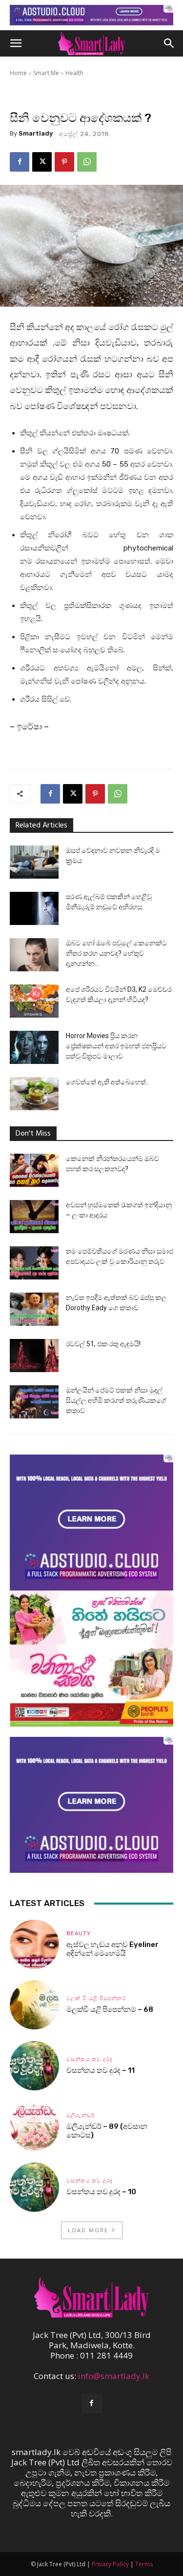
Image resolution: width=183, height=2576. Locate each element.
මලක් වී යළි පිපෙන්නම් (96, 1998)
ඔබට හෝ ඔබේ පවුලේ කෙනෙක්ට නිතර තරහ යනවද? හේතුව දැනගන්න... (116, 953)
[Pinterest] (64, 162)
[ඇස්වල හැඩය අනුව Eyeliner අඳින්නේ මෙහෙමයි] (34, 1944)
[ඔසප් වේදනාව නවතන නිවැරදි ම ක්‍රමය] (34, 862)
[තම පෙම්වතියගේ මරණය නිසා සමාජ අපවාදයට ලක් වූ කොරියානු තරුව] (34, 1263)
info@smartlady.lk (114, 2376)
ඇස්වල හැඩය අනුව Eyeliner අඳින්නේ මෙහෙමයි (112, 1949)
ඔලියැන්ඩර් (81, 2115)
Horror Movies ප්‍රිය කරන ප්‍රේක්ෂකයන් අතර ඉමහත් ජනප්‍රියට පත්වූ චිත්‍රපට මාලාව (116, 1046)
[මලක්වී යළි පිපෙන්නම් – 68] (34, 2005)
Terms (144, 2564)
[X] (42, 162)
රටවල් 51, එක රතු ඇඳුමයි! (103, 1344)
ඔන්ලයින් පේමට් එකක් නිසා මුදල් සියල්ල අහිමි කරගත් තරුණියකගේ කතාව (116, 1400)
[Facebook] (20, 162)
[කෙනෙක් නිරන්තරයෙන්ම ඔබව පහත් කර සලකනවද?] (34, 1170)
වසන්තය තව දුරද (90, 2059)
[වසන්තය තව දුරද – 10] (34, 2187)
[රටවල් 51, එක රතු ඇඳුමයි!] (34, 1356)
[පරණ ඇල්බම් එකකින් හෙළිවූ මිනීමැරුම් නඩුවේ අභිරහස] (34, 909)
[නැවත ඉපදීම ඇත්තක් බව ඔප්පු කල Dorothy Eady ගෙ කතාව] (34, 1309)
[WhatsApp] (87, 162)
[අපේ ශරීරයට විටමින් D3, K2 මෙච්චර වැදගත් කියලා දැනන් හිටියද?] (34, 1001)
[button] (16, 43)
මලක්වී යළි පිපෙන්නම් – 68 (110, 2009)
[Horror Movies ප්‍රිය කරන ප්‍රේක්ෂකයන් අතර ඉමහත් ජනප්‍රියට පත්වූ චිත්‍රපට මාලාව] (34, 1048)
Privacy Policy (110, 2564)
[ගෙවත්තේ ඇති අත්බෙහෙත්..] (34, 1094)
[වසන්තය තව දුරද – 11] (34, 2066)
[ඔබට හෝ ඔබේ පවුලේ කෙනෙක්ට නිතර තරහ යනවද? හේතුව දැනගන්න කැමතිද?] (34, 955)
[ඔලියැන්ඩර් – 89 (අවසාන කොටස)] (34, 2127)
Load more (88, 2230)
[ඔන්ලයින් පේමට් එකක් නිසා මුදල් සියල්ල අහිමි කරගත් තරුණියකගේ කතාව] (34, 1402)
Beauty (79, 1934)
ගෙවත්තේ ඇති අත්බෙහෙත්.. (107, 1082)
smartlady (36, 133)
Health (74, 73)
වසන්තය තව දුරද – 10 (101, 2192)
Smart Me (46, 73)
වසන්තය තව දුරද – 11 (101, 2070)
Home (18, 73)
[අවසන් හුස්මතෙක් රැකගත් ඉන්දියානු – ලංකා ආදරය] (34, 1217)
